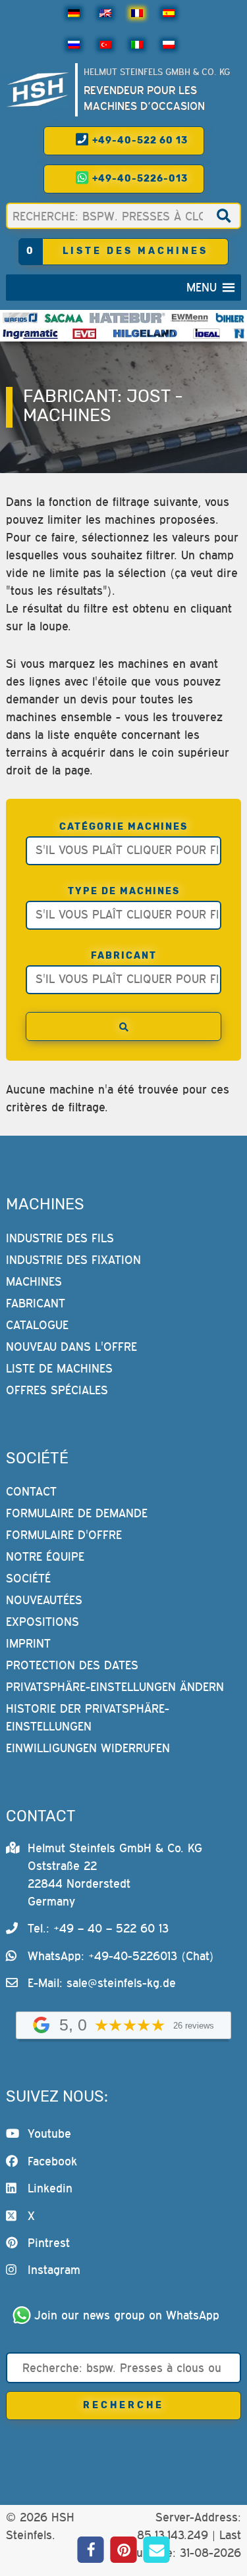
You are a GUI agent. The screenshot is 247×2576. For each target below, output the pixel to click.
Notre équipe (45, 1556)
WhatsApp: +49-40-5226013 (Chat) (121, 1956)
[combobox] (123, 851)
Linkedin (50, 2188)
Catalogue (37, 1325)
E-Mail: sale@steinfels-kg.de (102, 1983)
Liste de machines (59, 1368)
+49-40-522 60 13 (139, 140)
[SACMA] (63, 318)
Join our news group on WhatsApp (127, 2315)
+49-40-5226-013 (139, 179)
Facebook (52, 2161)
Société (28, 1578)
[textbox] (126, 849)
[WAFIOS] (20, 318)
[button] (202, 288)
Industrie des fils (60, 1238)
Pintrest (49, 2243)
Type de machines (124, 891)
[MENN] (190, 318)
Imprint (28, 1643)
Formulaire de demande (77, 1513)
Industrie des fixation (73, 1260)
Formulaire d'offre (64, 1535)
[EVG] (84, 334)
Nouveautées (44, 1600)
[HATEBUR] (127, 318)
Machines (34, 1281)
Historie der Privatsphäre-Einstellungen (88, 1717)
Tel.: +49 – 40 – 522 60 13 (98, 1928)
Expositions (42, 1622)
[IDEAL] (207, 334)
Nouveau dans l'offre (71, 1347)
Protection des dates (72, 1665)
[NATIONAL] (239, 334)
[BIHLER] (230, 318)
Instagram (54, 2270)
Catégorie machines (123, 827)
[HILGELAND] (145, 334)
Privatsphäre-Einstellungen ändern (115, 1687)
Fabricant (124, 956)
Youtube (49, 2134)
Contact (31, 1491)
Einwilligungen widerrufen (88, 1748)
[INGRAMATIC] (31, 334)
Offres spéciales (57, 1390)
